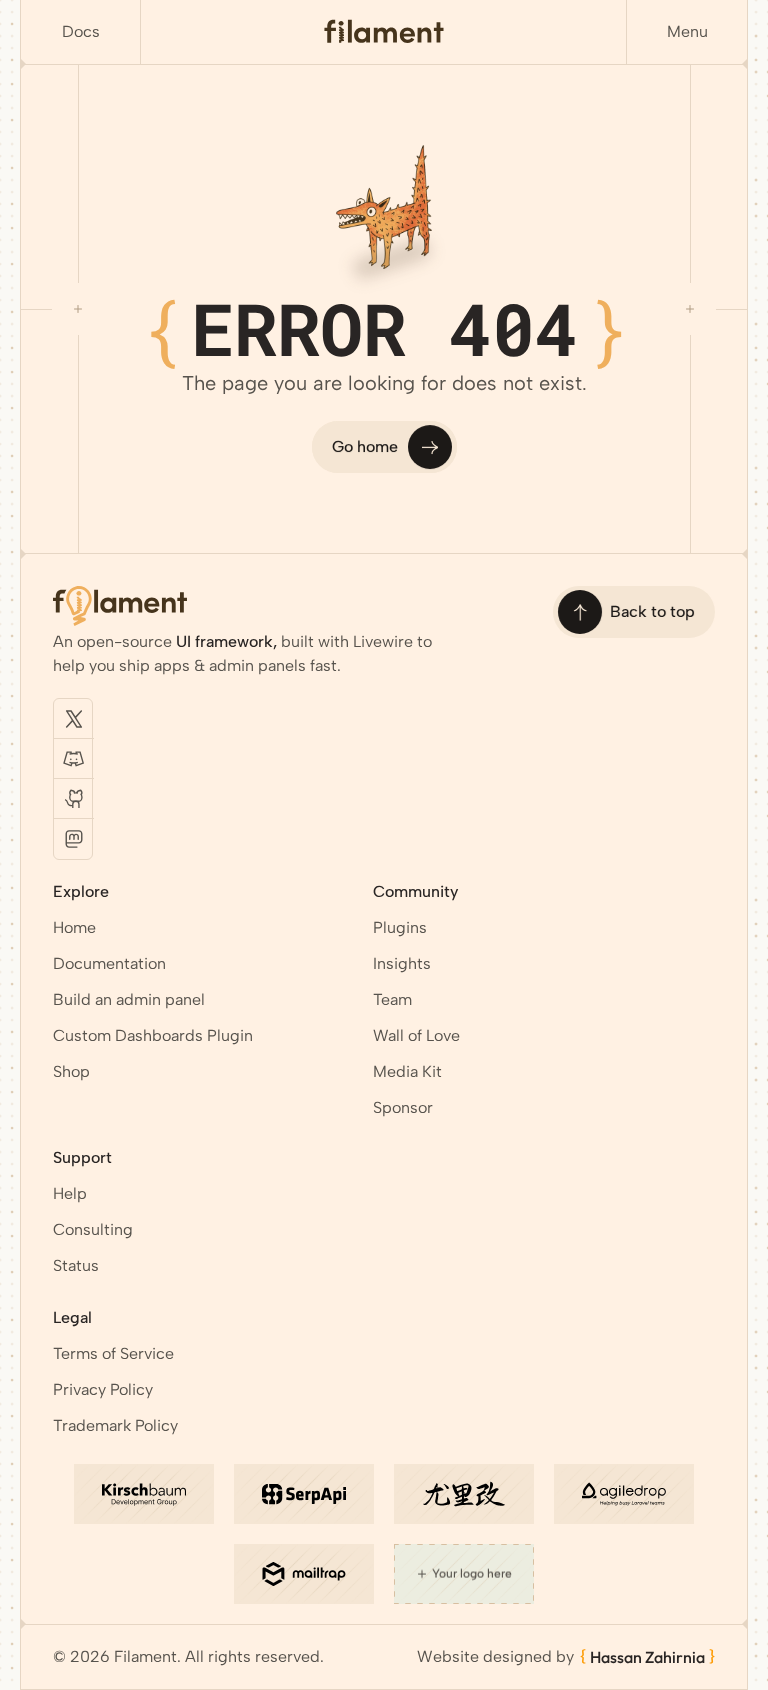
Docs (81, 31)
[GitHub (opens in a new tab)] (74, 799)
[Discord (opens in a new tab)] (74, 759)
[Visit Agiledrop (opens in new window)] (624, 1494)
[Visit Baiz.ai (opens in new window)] (464, 1494)
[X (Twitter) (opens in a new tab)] (74, 719)
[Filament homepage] (384, 32)
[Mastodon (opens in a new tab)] (74, 839)
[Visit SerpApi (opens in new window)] (304, 1494)
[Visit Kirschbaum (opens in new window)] (144, 1494)
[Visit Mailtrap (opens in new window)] (304, 1574)
